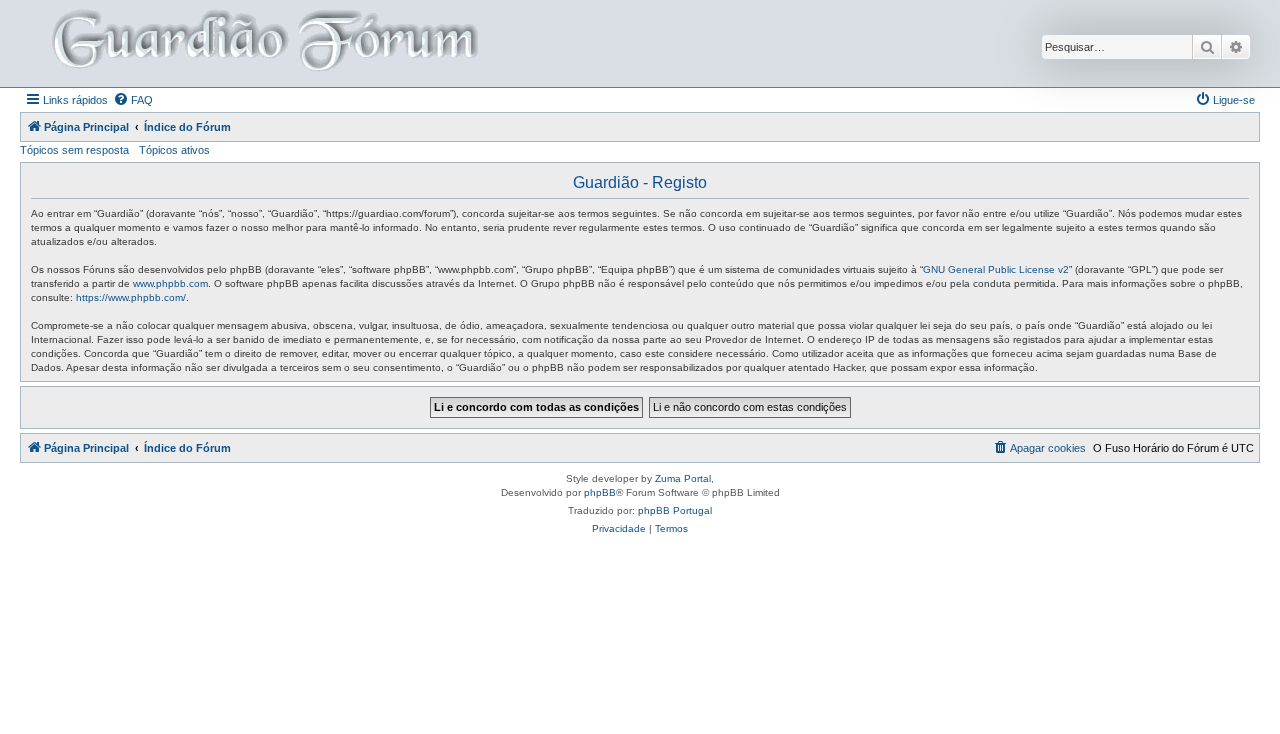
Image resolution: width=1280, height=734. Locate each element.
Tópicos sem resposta (74, 150)
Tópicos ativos (174, 150)
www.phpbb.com (170, 283)
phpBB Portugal (675, 510)
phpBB (600, 492)
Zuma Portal (683, 478)
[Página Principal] (263, 43)
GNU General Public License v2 (996, 269)
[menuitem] (133, 100)
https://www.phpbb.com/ (131, 297)
